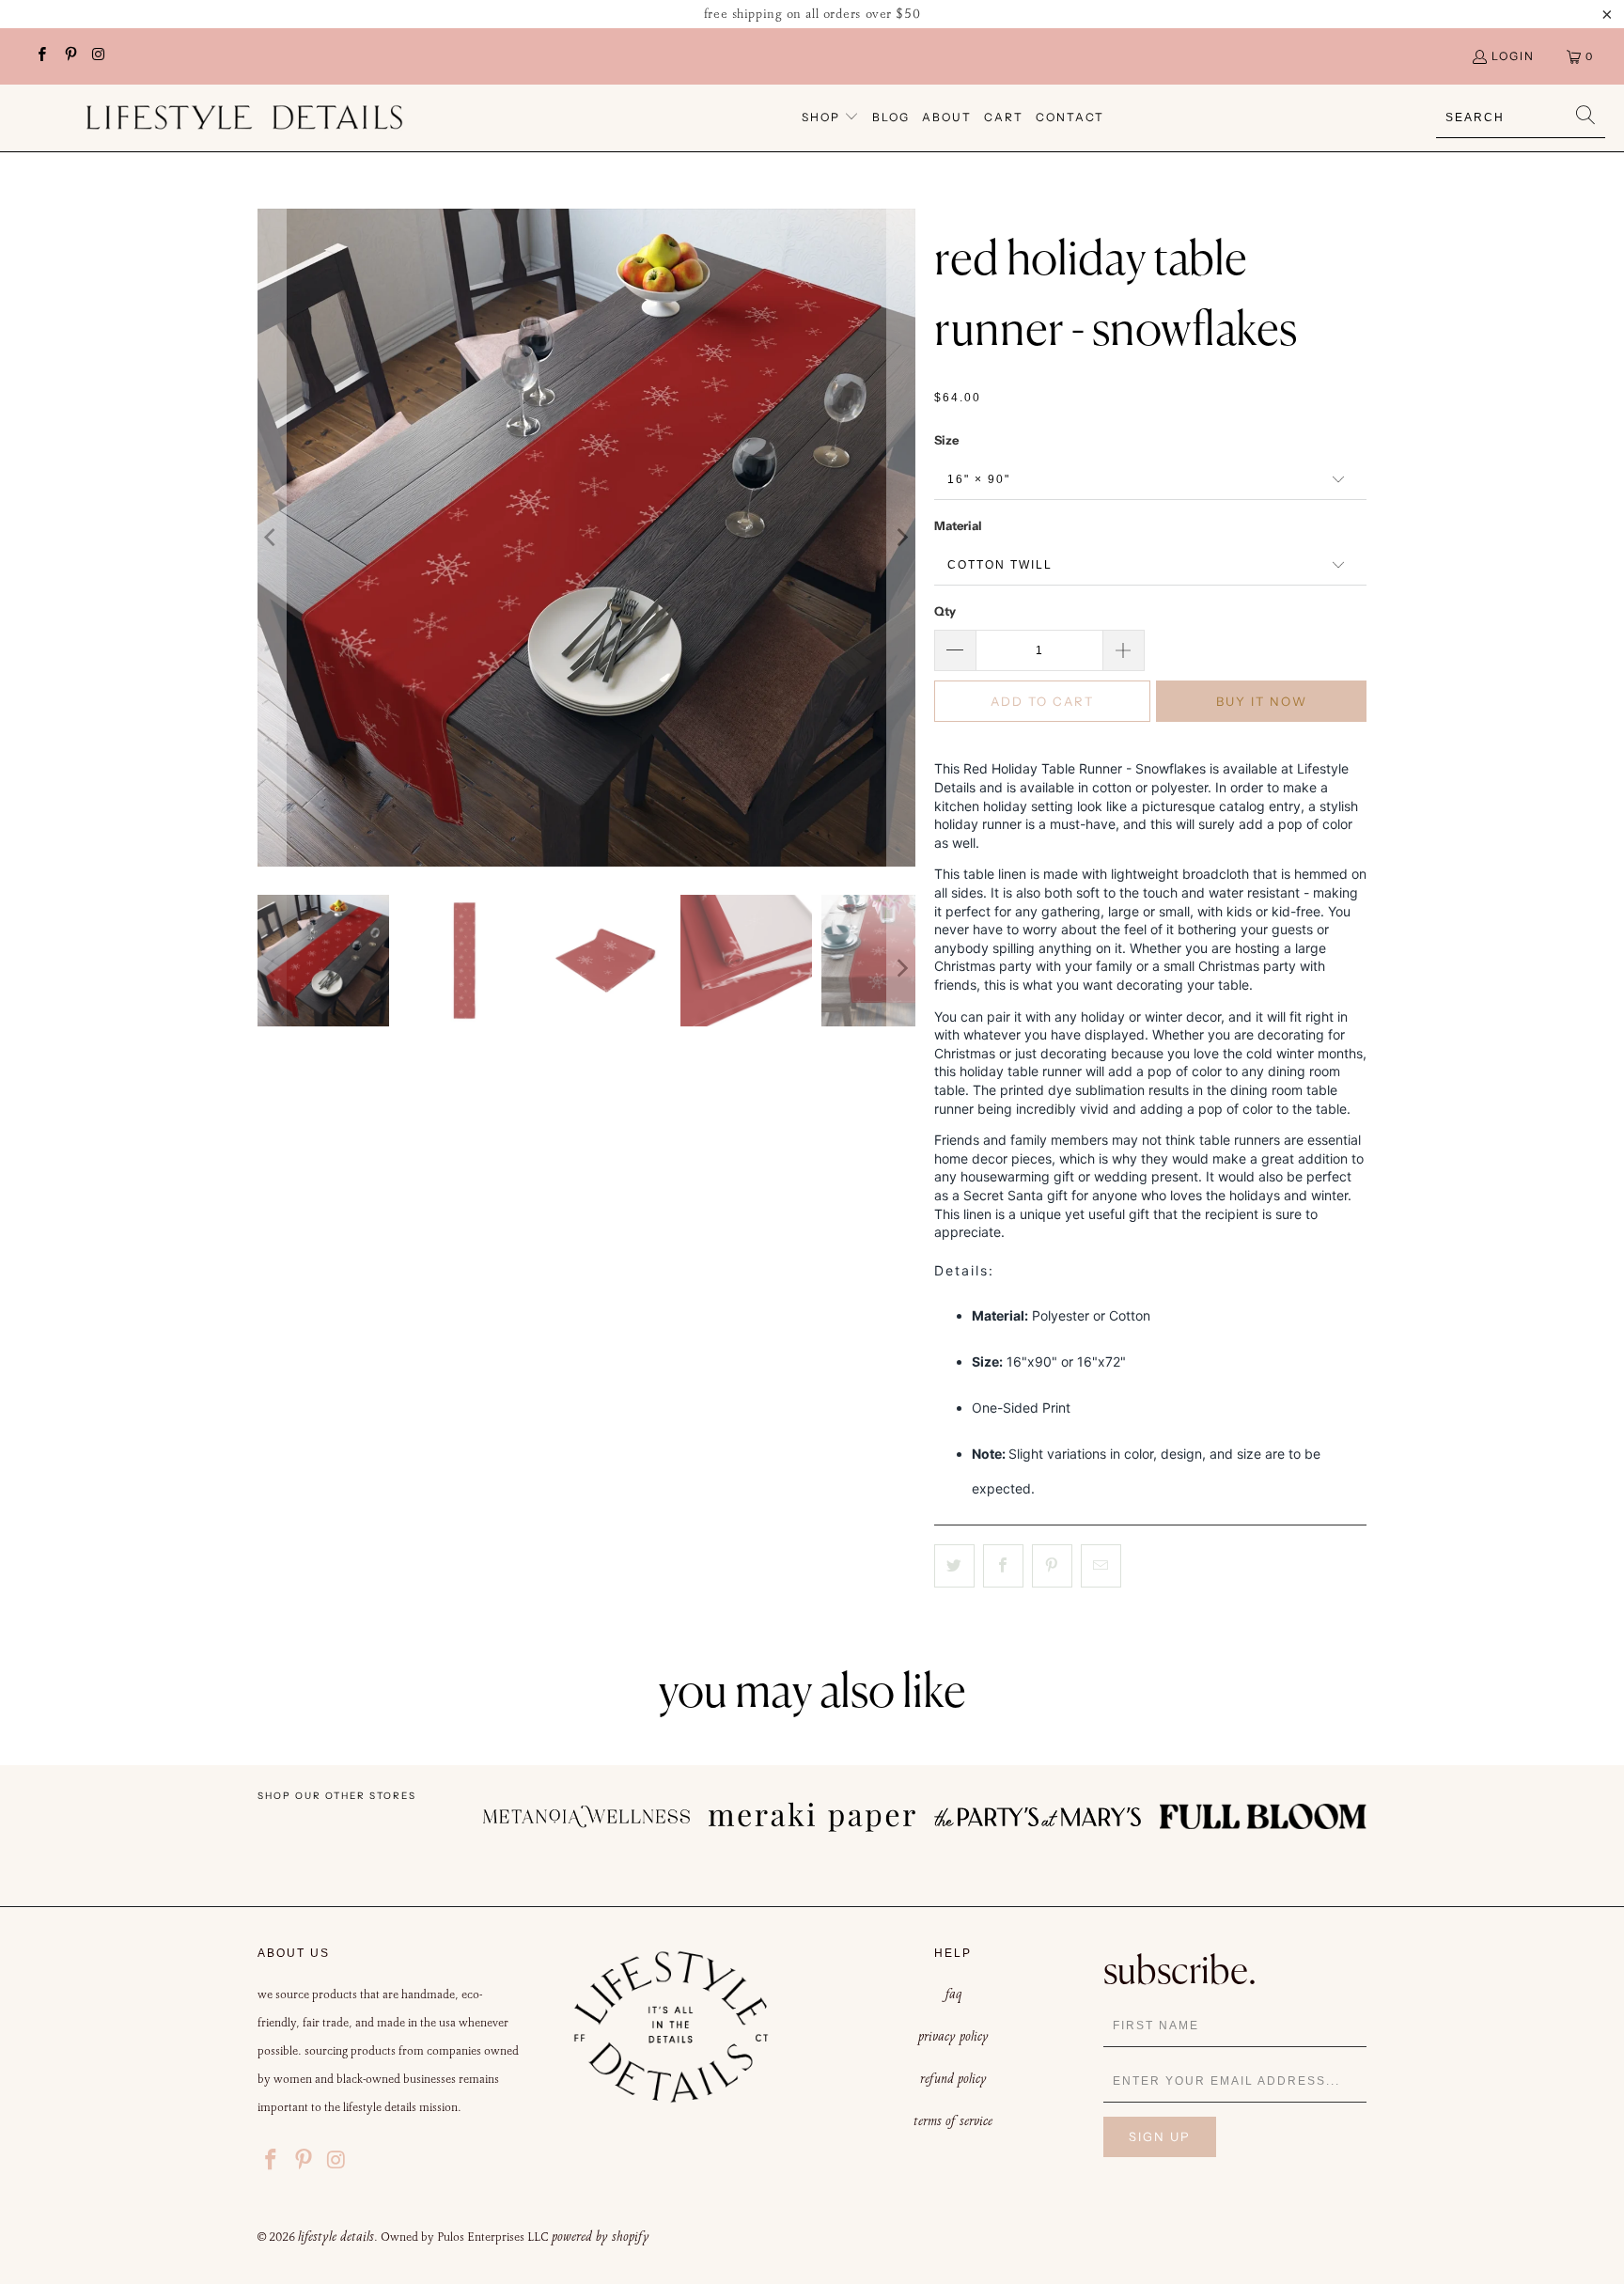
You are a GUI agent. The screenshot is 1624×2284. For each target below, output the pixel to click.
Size (946, 440)
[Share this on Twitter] (954, 1566)
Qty (945, 611)
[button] (830, 118)
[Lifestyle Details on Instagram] (98, 56)
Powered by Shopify (601, 2236)
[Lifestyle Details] (244, 117)
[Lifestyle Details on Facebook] (41, 56)
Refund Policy (953, 2078)
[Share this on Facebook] (1003, 1566)
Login (1513, 56)
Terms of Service (953, 2120)
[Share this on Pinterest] (1052, 1566)
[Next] (901, 538)
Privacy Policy (953, 2036)
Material (958, 525)
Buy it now (1262, 701)
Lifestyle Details (336, 2236)
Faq (953, 1994)
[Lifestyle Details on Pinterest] (69, 56)
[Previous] (272, 538)
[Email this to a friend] (1101, 1566)
